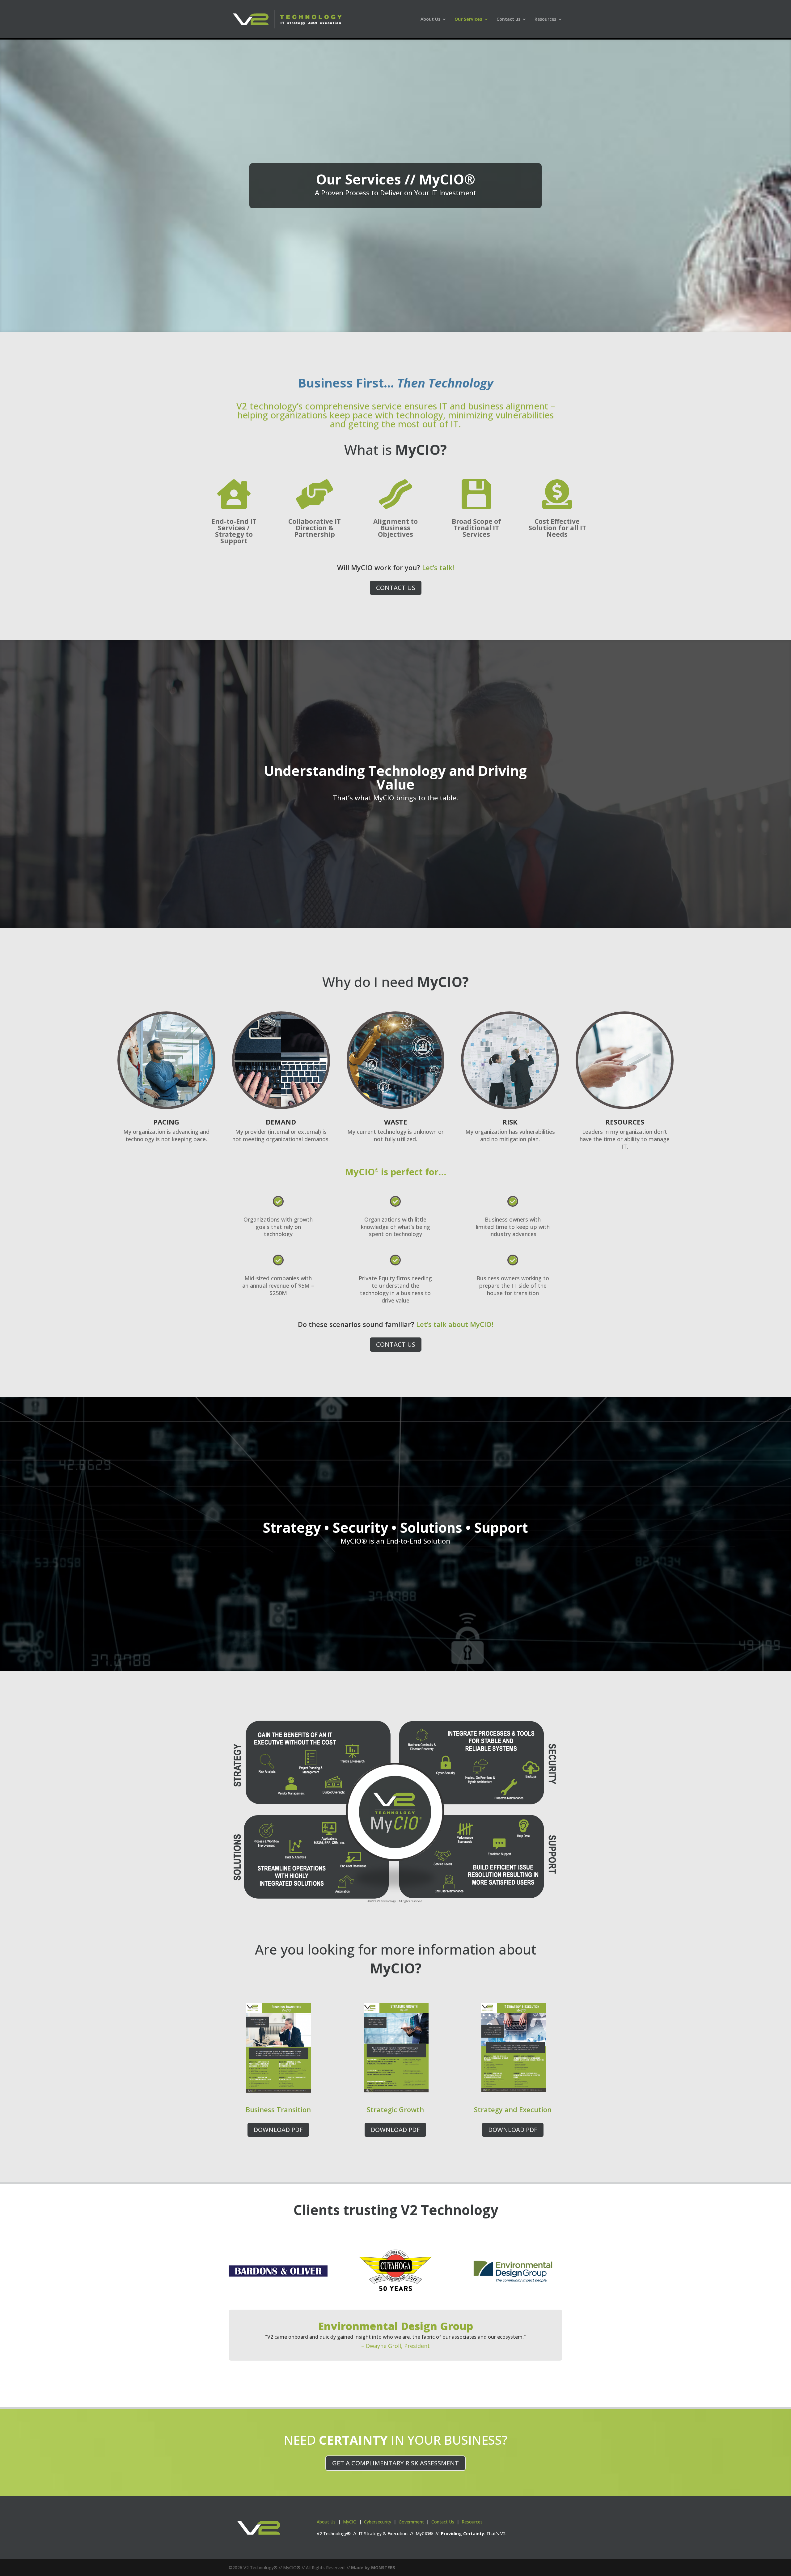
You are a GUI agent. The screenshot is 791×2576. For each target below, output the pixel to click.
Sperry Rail (396, 2324)
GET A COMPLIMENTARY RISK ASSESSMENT (395, 2463)
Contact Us (443, 2522)
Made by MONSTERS (373, 2568)
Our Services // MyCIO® (395, 179)
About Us (326, 2522)
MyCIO (350, 2522)
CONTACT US (396, 588)
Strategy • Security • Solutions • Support (395, 1527)
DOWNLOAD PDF (278, 2130)
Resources (545, 19)
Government (411, 2522)
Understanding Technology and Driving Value (395, 777)
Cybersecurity (378, 2522)
